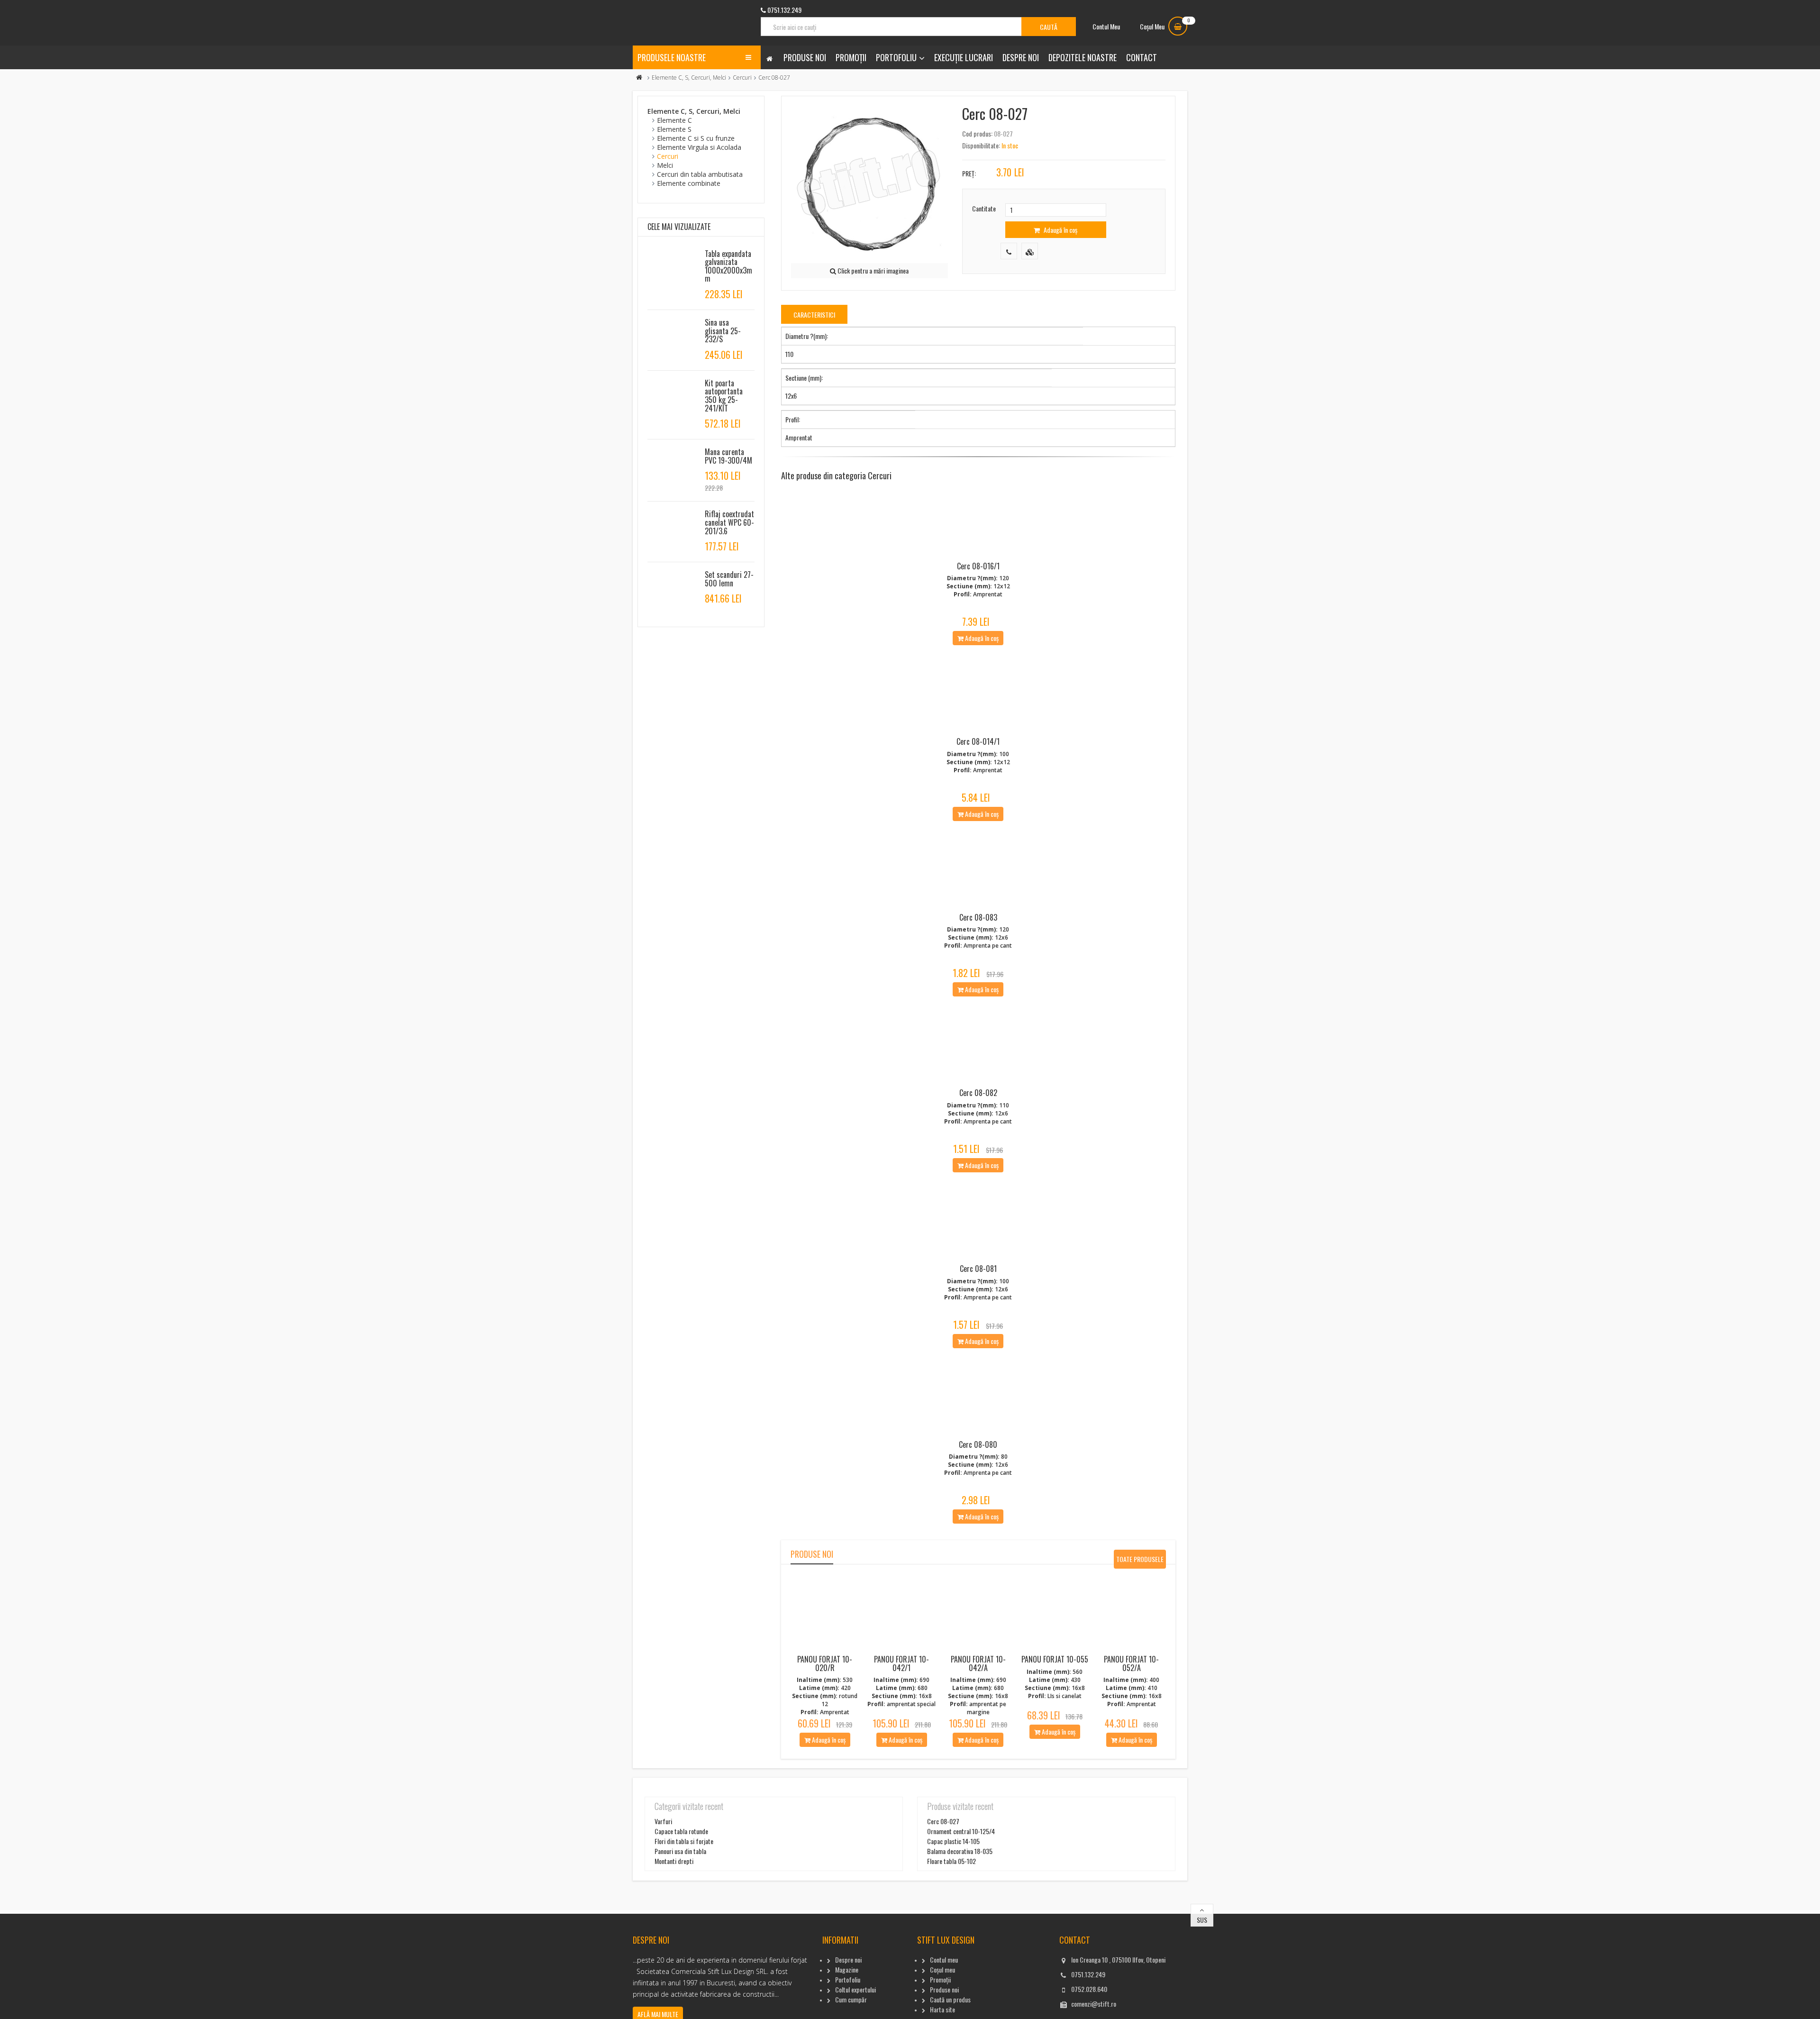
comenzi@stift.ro (1094, 2004)
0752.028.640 (1089, 1989)
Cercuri (742, 78)
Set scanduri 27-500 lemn (729, 579)
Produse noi (805, 57)
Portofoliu (896, 57)
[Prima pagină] (639, 78)
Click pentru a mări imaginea (872, 270)
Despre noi (1021, 57)
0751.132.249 (1088, 1974)
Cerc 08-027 (943, 1821)
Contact (1142, 57)
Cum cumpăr (851, 1999)
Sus (1202, 1920)
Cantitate (984, 208)
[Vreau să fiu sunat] (1009, 251)
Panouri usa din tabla (680, 1851)
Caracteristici (814, 315)
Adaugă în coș (1060, 230)
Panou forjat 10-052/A (1131, 1663)
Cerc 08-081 (978, 1269)
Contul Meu (1106, 26)
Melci (665, 165)
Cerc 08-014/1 (978, 741)
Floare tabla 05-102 (951, 1861)
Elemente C (674, 120)
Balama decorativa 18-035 (960, 1851)
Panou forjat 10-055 (1055, 1659)
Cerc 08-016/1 (978, 566)
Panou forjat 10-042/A (978, 1663)
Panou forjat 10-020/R (825, 1663)
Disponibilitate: (981, 145)
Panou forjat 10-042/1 (901, 1663)
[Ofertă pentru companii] (1030, 251)
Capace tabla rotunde (681, 1831)
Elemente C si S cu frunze (696, 138)
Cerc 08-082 (978, 1093)
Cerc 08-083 (978, 917)
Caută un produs (950, 1999)
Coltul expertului (855, 1989)
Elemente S (674, 129)
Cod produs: (977, 133)
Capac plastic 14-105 (953, 1841)
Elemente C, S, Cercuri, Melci (689, 78)
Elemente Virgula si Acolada (699, 147)
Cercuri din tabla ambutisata (700, 174)
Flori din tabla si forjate (684, 1841)
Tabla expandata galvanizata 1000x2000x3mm (728, 266)
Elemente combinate (689, 183)
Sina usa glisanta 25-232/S (723, 331)
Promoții (851, 57)
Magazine (847, 1969)
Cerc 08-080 (978, 1444)
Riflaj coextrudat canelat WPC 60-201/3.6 (729, 522)
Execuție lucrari (964, 57)
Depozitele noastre (1083, 57)
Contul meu (944, 1960)
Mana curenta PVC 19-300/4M (728, 456)
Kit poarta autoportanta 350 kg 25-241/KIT (724, 396)
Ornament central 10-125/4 (961, 1831)
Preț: (969, 173)
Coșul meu (942, 1969)
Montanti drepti (674, 1861)
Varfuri (663, 1821)
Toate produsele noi (1140, 1561)
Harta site (942, 2009)
